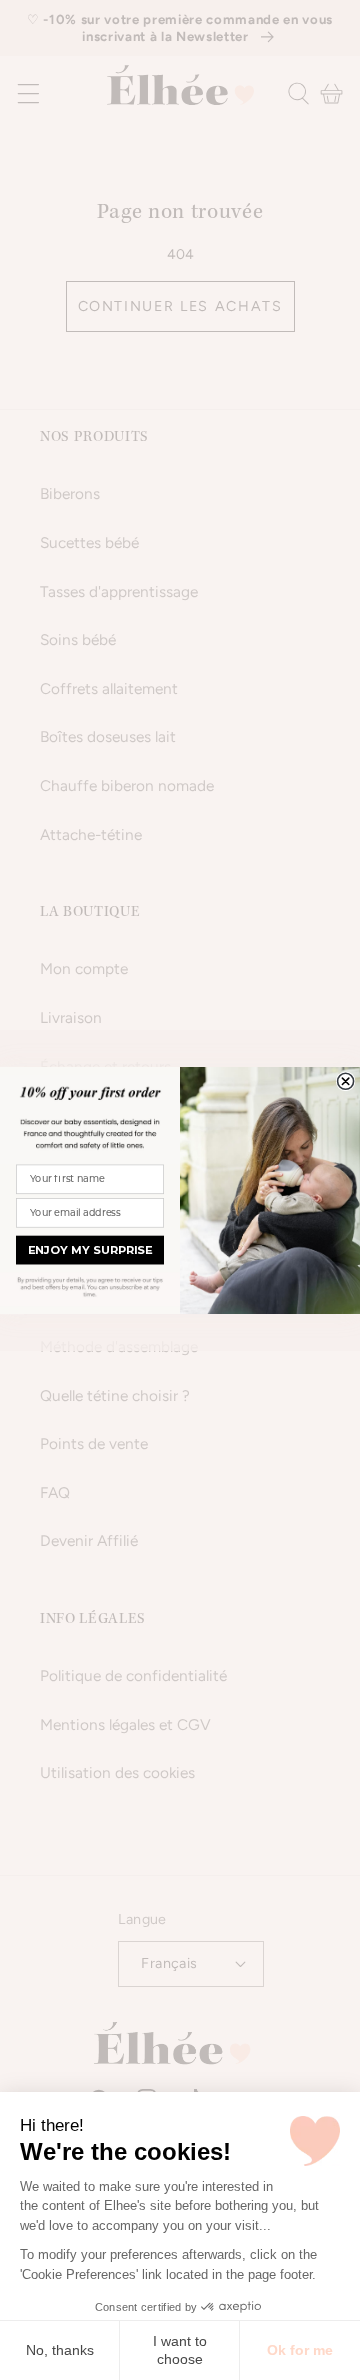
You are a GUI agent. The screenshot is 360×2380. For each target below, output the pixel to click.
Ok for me (300, 2350)
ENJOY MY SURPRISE (90, 1250)
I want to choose (180, 2350)
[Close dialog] (346, 1081)
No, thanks (60, 2350)
